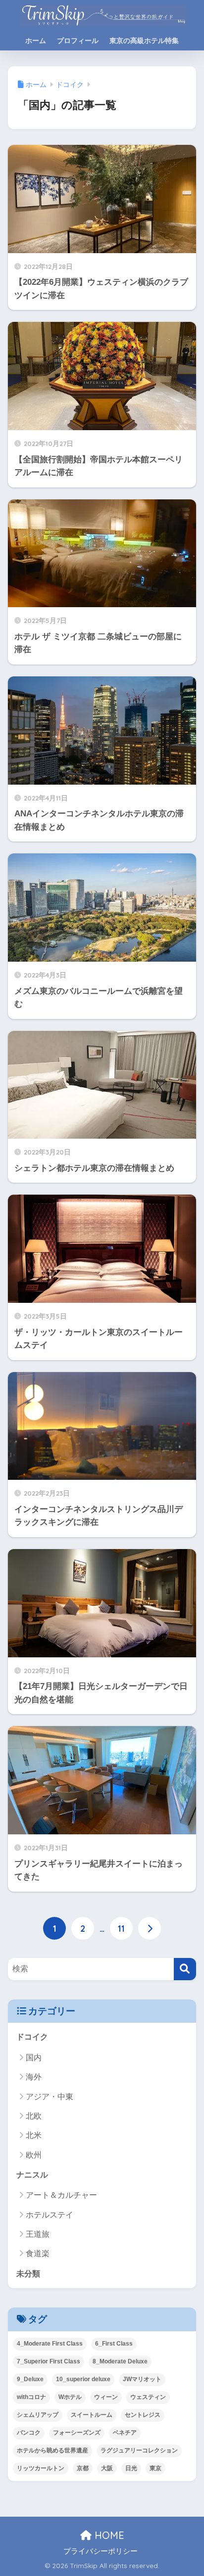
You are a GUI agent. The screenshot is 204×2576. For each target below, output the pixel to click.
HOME (108, 2535)
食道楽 (38, 2253)
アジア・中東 (50, 2097)
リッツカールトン (41, 2468)
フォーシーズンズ (77, 2433)
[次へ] (150, 1928)
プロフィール (78, 41)
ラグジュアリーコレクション (139, 2450)
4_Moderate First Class (50, 2344)
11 (121, 1928)
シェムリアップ (38, 2415)
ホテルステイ (50, 2215)
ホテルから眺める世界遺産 (52, 2450)
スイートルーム (92, 2415)
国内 (34, 2058)
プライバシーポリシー (101, 2551)
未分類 (28, 2274)
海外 (34, 2077)
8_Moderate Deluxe (120, 2361)
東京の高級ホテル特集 (144, 41)
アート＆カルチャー (61, 2195)
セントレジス (143, 2415)
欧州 (34, 2155)
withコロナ (31, 2397)
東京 (155, 2468)
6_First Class (114, 2344)
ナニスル (32, 2175)
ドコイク (32, 2037)
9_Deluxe (30, 2379)
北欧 (34, 2116)
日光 (131, 2468)
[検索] (185, 1969)
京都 (83, 2468)
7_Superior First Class (49, 2361)
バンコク (29, 2433)
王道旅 (38, 2234)
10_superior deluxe (83, 2379)
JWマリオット (142, 2379)
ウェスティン (148, 2397)
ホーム (36, 41)
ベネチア (125, 2433)
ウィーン (106, 2397)
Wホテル (70, 2397)
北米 (34, 2135)
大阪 (107, 2468)
